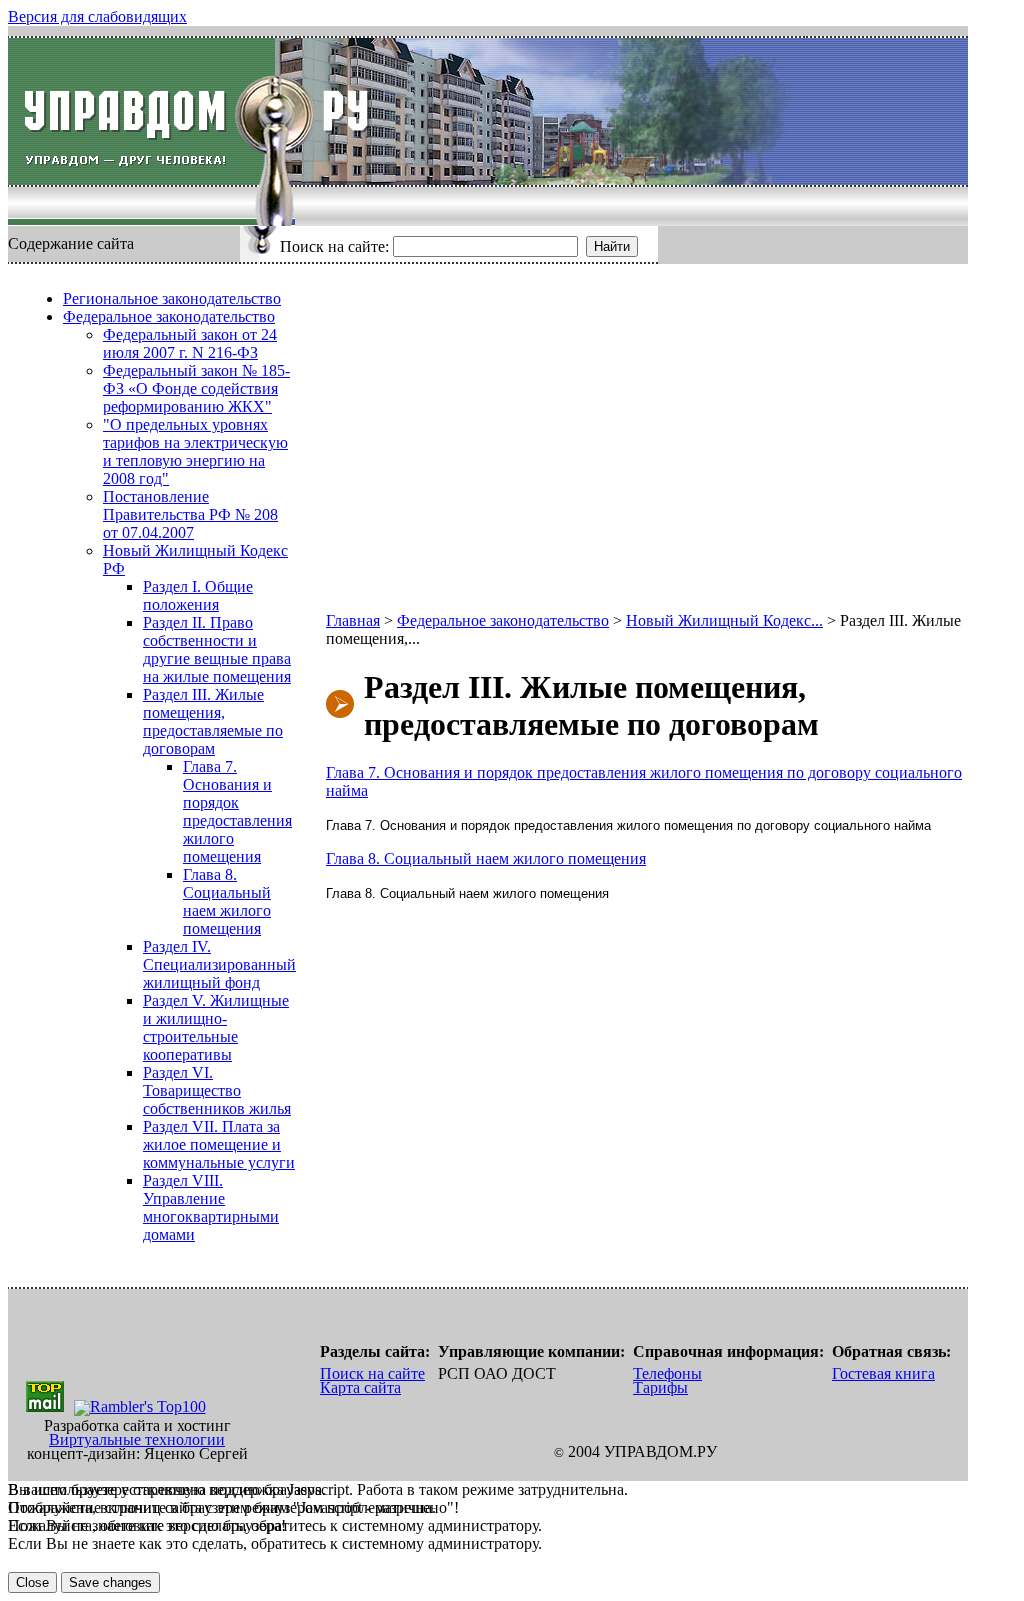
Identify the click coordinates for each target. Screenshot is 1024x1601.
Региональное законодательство (172, 298)
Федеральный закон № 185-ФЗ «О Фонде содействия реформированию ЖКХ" (196, 388)
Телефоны (667, 1373)
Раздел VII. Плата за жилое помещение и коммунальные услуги (219, 1144)
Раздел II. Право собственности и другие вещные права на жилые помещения (217, 649)
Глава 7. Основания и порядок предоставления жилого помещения (237, 811)
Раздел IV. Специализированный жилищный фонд (219, 964)
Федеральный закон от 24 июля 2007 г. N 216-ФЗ (190, 343)
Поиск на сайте (372, 1373)
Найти (612, 246)
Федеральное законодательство (169, 316)
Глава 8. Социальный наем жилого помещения (227, 901)
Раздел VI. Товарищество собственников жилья (217, 1090)
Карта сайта (360, 1387)
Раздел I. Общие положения (198, 595)
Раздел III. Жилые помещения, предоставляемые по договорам (213, 721)
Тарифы (660, 1387)
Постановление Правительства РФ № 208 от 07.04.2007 (190, 514)
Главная (353, 620)
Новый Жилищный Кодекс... (724, 620)
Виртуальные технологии (137, 1439)
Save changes (110, 1582)
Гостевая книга (883, 1373)
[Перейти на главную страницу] (141, 111)
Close (32, 1582)
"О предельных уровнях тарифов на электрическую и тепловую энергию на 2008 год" (195, 451)
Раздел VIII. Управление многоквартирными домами (211, 1207)
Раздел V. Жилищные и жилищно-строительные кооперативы (216, 1027)
